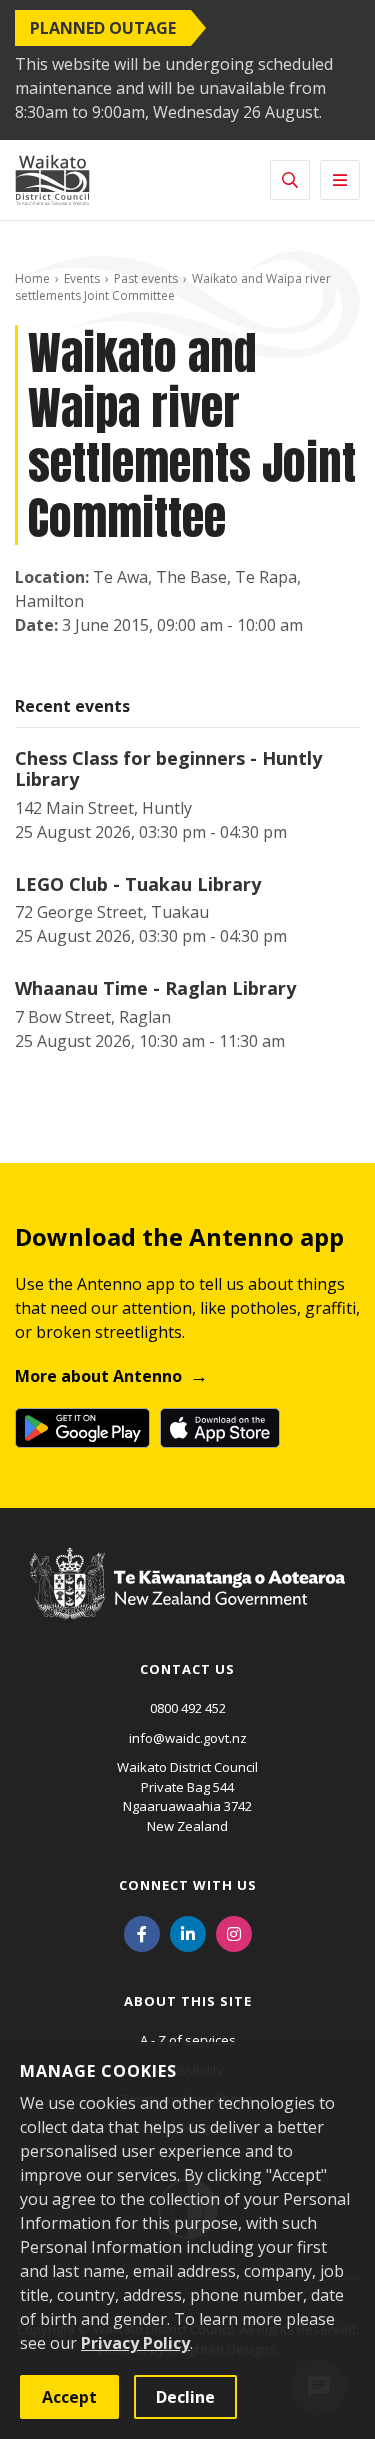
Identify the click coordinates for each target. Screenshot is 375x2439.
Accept (69, 2397)
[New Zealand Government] (187, 1602)
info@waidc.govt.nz (188, 1738)
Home (32, 278)
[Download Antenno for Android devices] (82, 1428)
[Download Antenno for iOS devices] (220, 1428)
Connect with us (188, 1885)
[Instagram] (234, 1932)
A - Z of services (188, 2040)
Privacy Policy (135, 2343)
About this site (188, 2001)
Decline (185, 2397)
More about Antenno (98, 1376)
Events (82, 278)
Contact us (187, 1669)
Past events (146, 278)
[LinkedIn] (188, 1932)
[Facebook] (142, 1932)
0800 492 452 (188, 1708)
